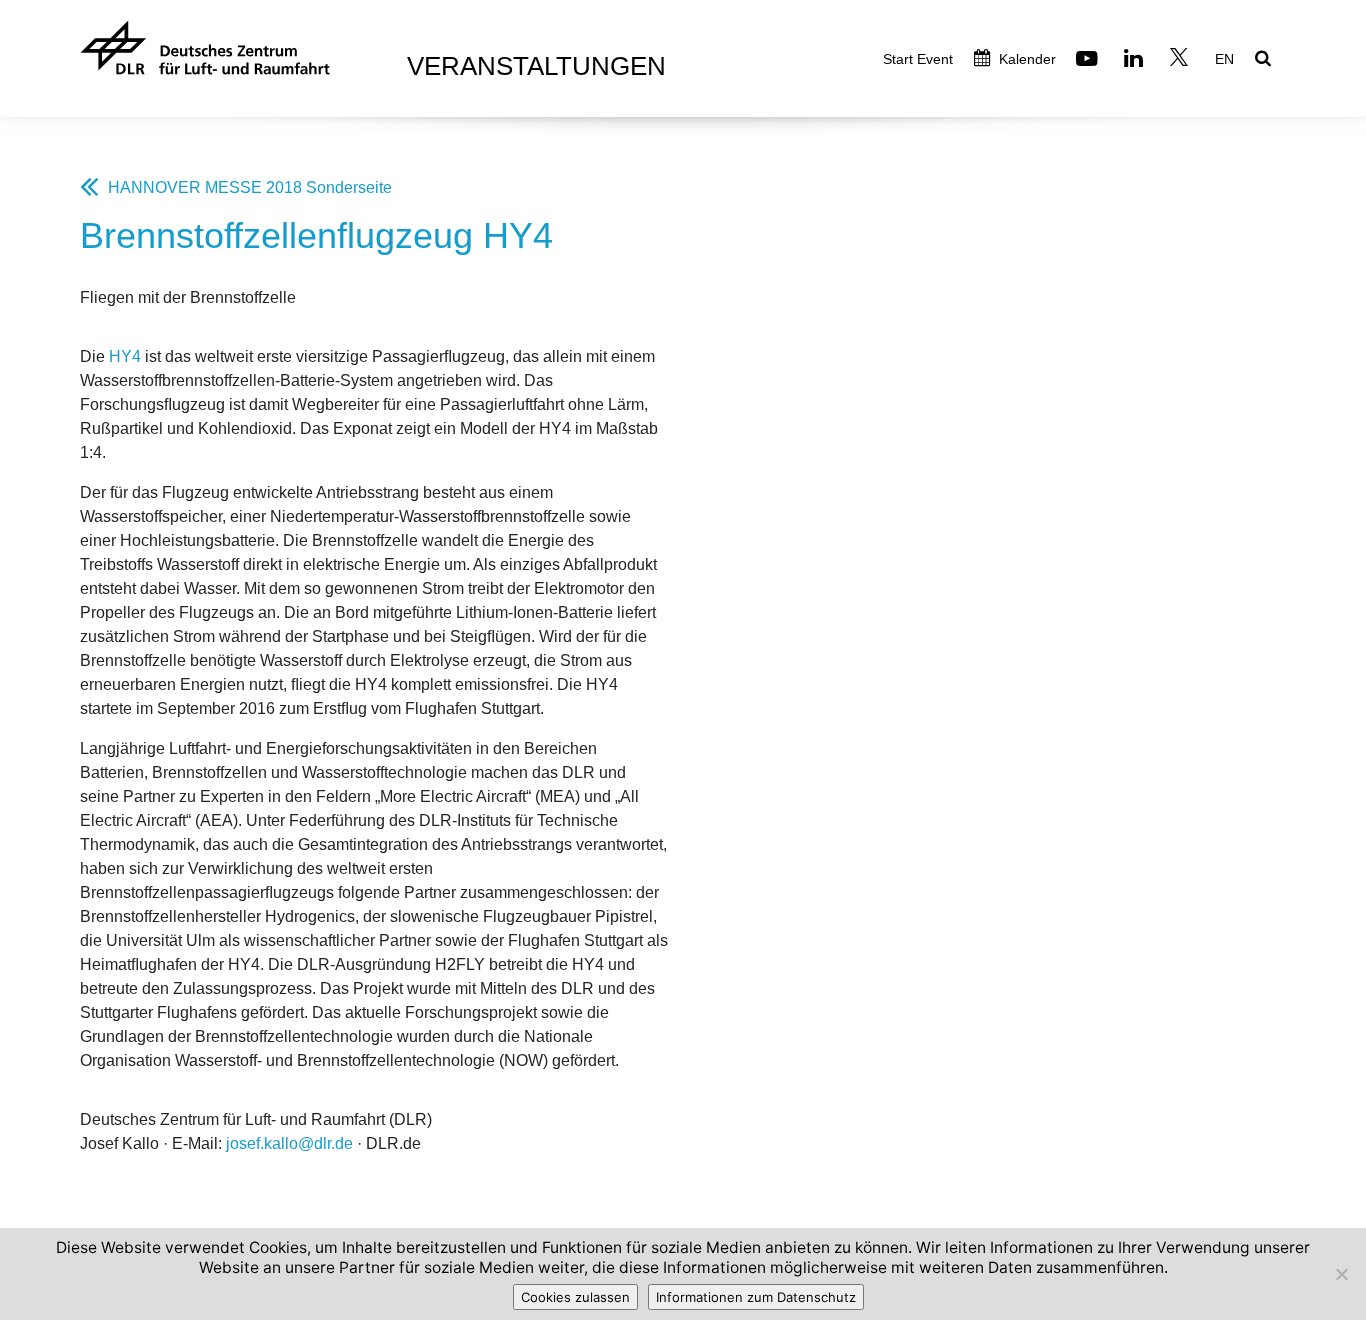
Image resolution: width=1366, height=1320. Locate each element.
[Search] (1265, 60)
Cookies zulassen (575, 1297)
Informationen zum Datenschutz (756, 1297)
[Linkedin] (1136, 60)
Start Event (918, 59)
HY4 (125, 356)
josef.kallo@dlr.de (289, 1143)
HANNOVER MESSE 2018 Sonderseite (250, 187)
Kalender (1025, 59)
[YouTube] (1089, 60)
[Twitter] (1181, 60)
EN (1224, 59)
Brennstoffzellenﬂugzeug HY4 (316, 235)
